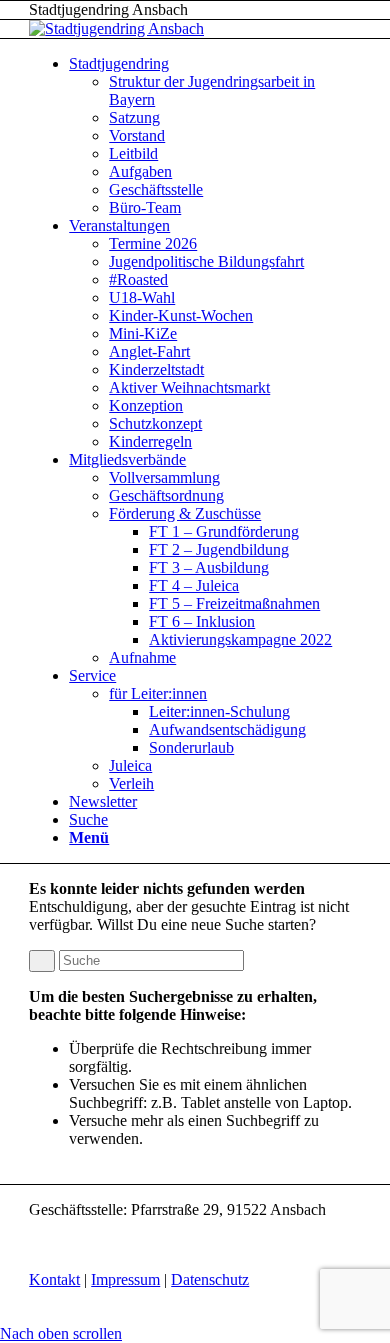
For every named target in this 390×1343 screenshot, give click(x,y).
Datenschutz (210, 1279)
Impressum (125, 1279)
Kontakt (54, 1279)
